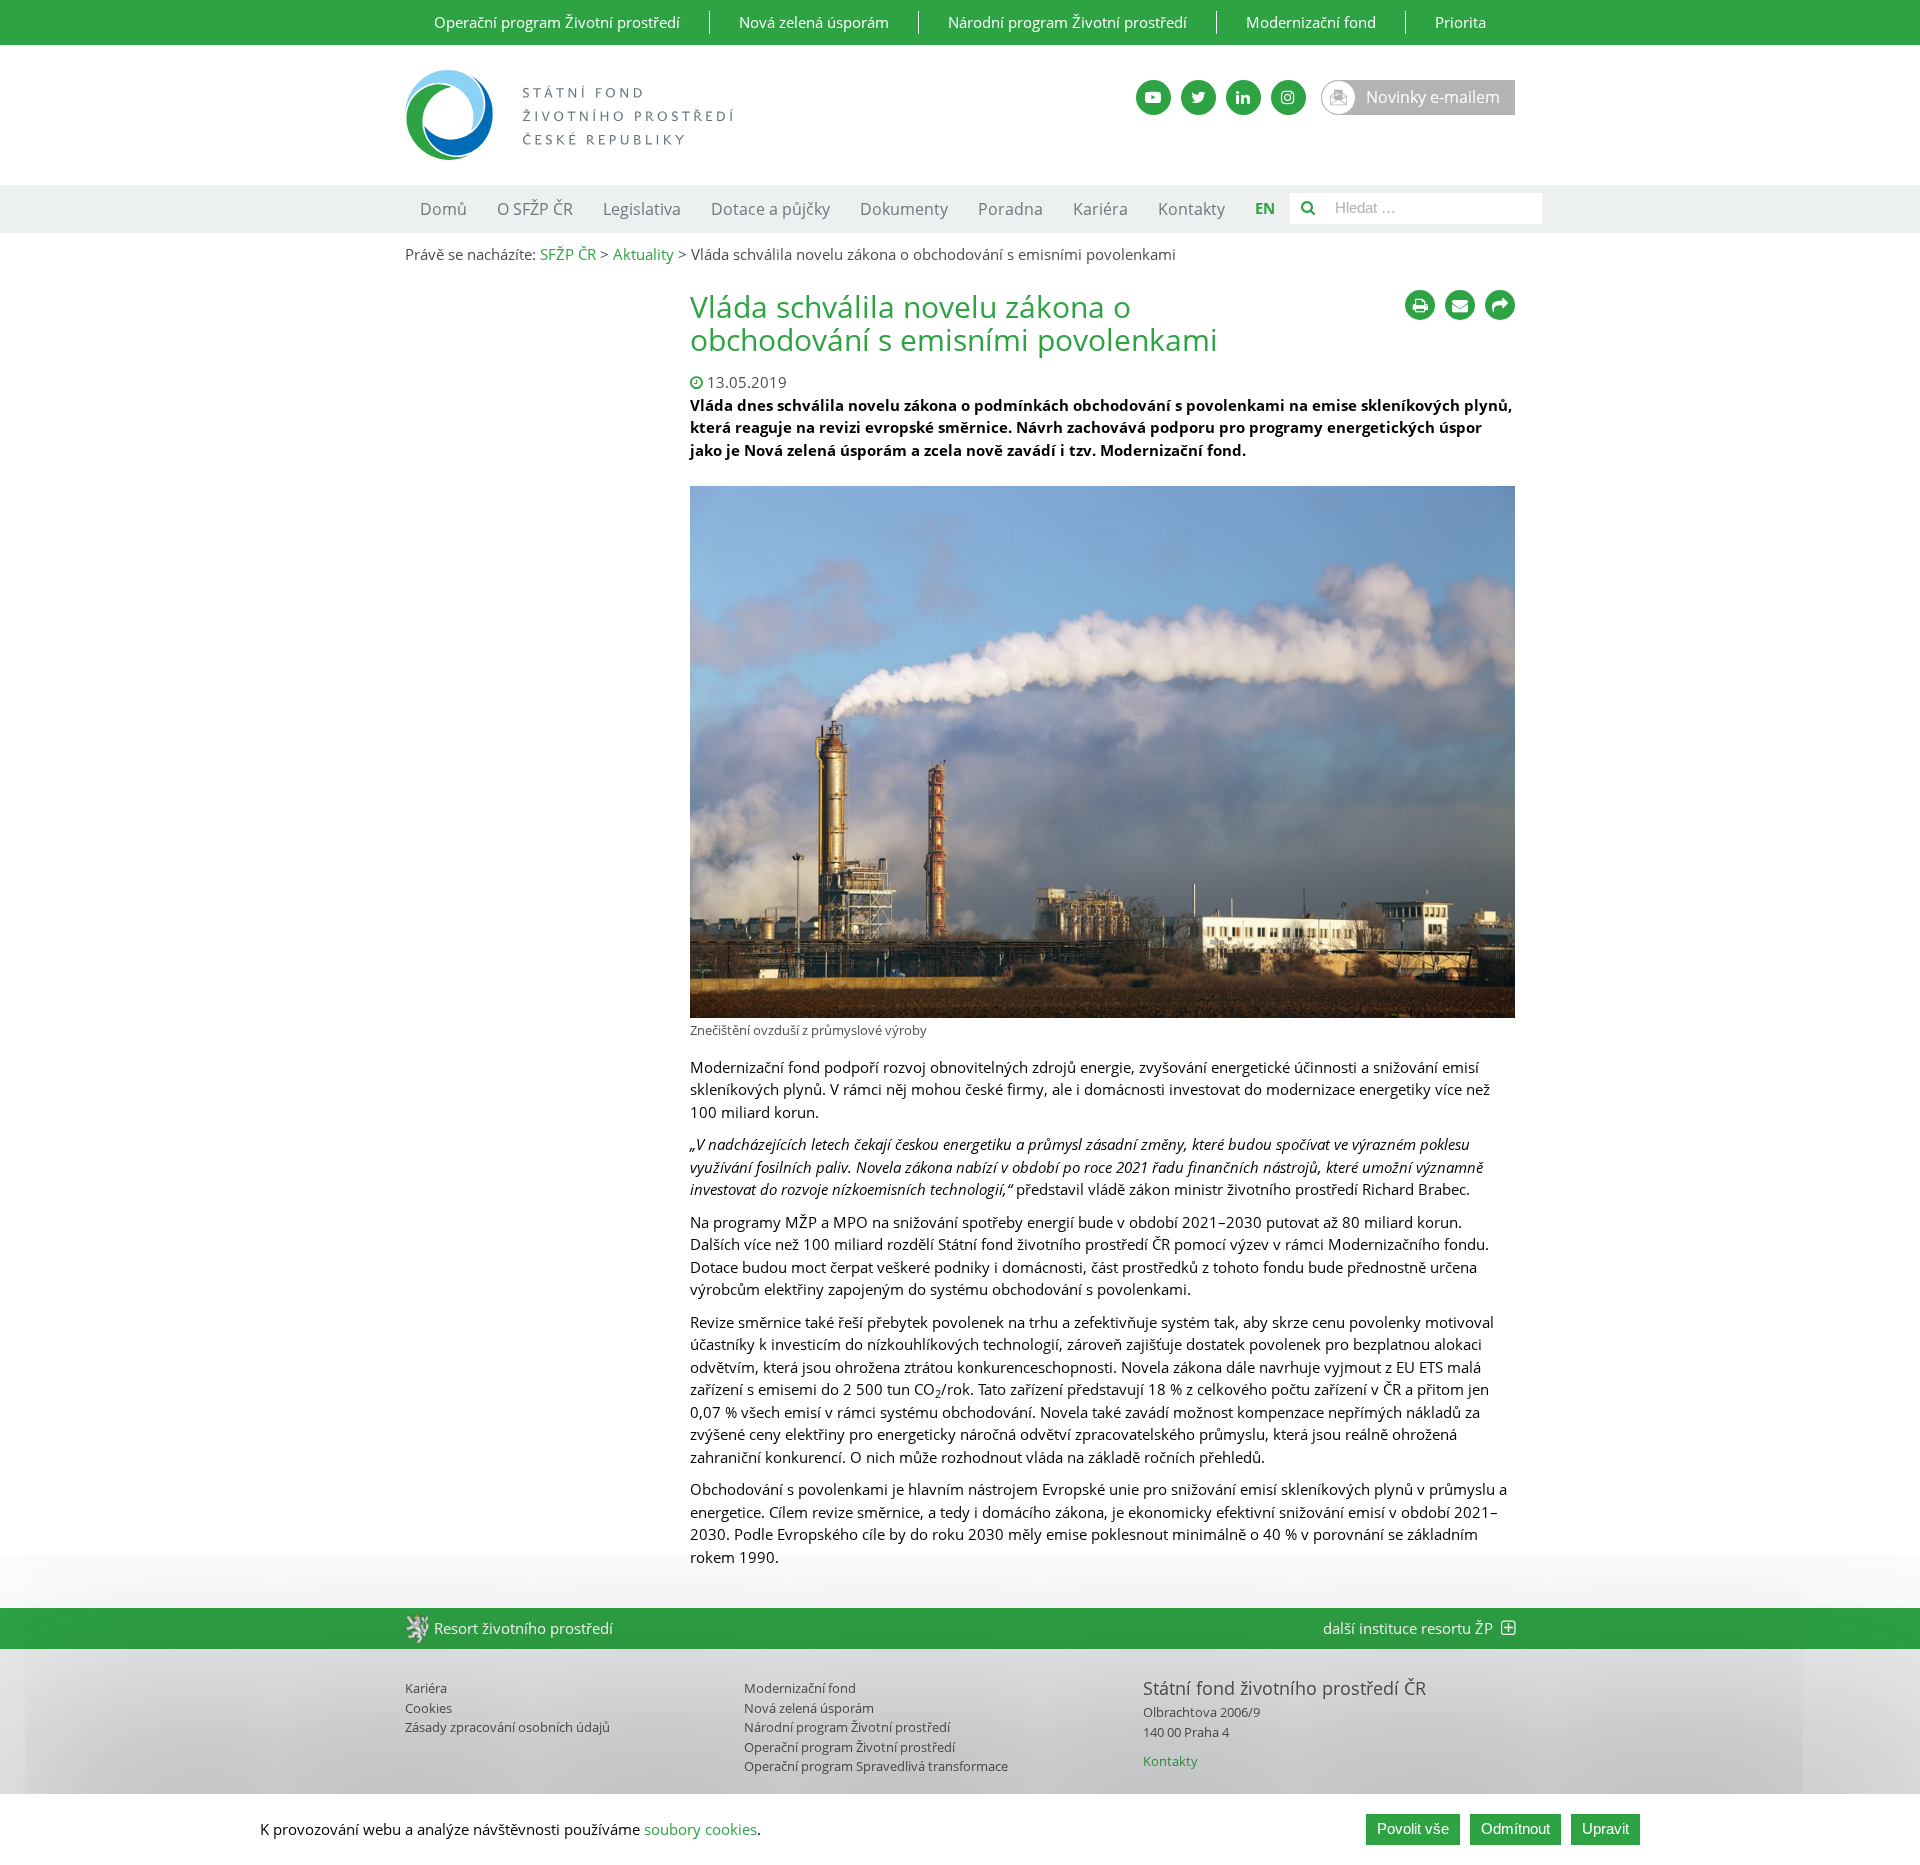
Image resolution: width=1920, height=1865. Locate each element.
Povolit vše (1413, 1828)
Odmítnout (1515, 1828)
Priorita (1460, 22)
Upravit (1605, 1828)
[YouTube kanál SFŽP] (1153, 97)
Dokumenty (904, 209)
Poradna (1010, 209)
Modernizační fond (1311, 22)
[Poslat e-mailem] (1460, 305)
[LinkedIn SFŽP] (1243, 97)
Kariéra (1100, 209)
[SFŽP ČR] (722, 115)
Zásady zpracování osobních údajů (507, 1727)
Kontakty (1191, 209)
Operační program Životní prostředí (557, 22)
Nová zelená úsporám (814, 22)
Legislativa (642, 209)
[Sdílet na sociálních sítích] (1500, 305)
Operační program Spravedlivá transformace (876, 1766)
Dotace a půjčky (770, 209)
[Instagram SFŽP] (1288, 97)
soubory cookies (700, 1829)
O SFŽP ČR (535, 209)
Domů (443, 209)
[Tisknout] (1420, 305)
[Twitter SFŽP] (1198, 97)
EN (1265, 208)
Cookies (428, 1708)
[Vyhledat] (1308, 208)
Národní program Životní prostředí (1067, 22)
